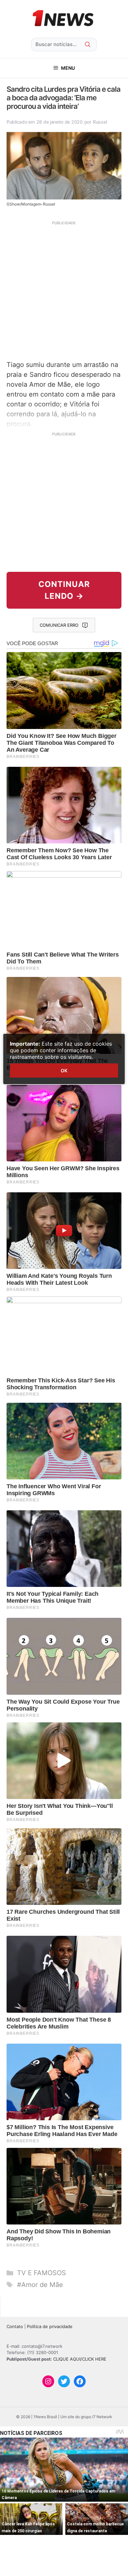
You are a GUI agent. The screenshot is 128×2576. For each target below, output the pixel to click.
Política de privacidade (50, 2326)
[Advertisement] (64, 290)
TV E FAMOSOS (42, 2273)
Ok (64, 1070)
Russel (100, 122)
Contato (15, 2326)
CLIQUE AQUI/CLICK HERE (80, 2359)
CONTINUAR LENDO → (64, 590)
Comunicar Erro (59, 625)
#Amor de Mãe (40, 2285)
